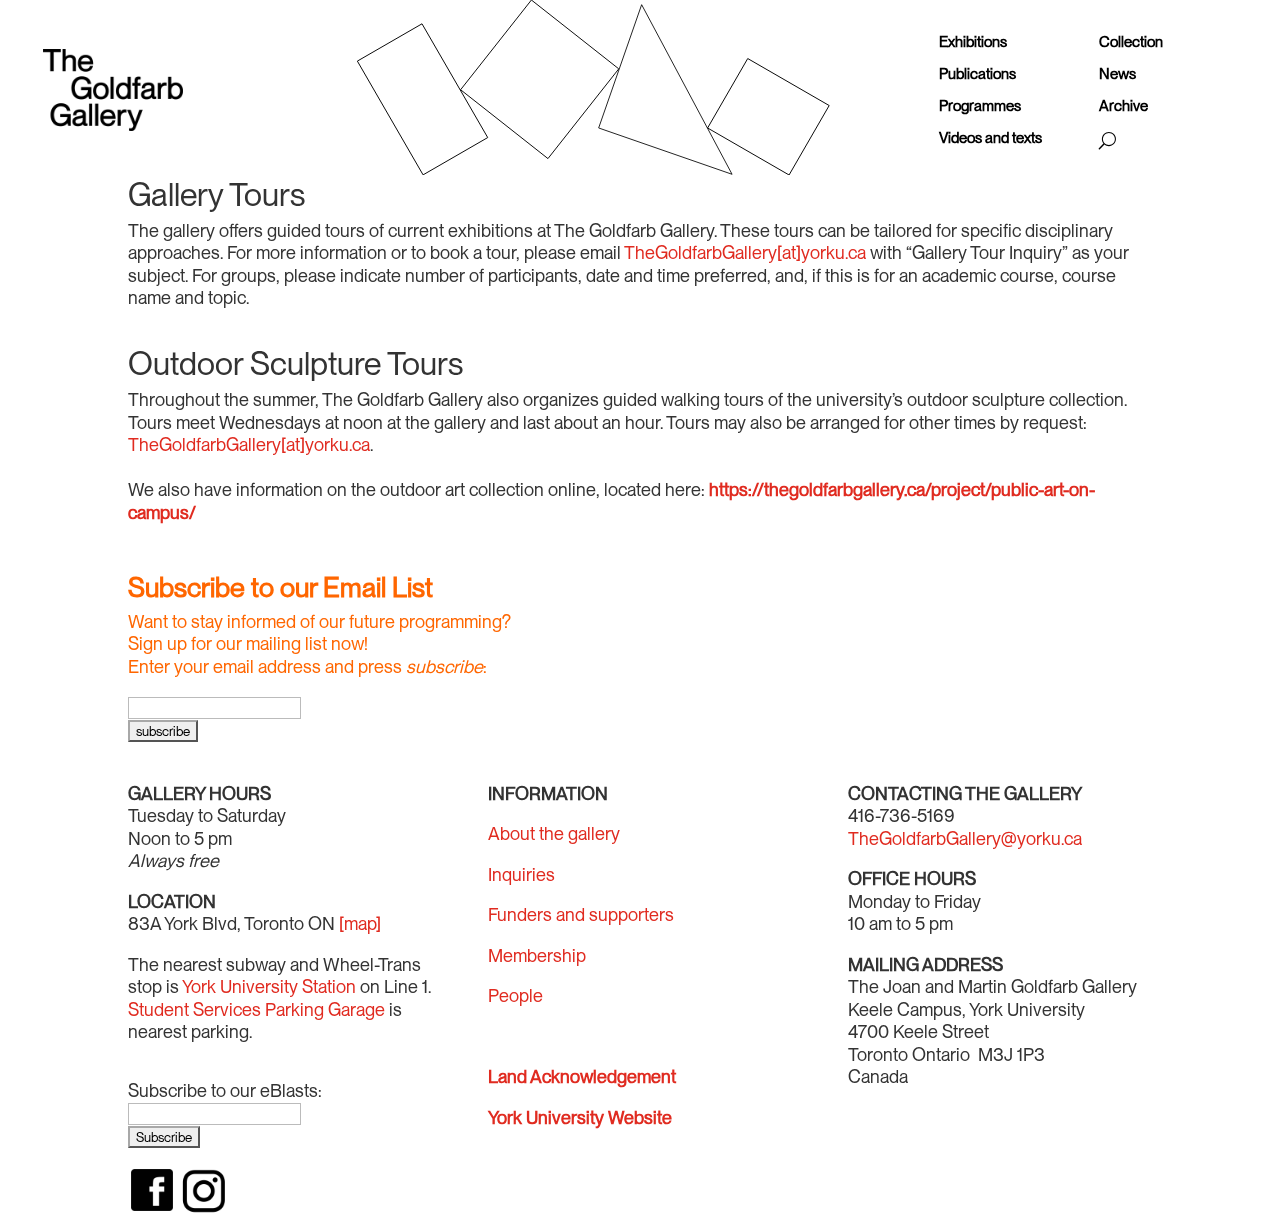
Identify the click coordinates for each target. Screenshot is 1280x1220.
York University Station (269, 986)
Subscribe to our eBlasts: (225, 1090)
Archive (1123, 106)
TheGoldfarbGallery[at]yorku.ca (745, 252)
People (515, 995)
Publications (977, 74)
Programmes (980, 106)
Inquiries (521, 874)
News (1117, 74)
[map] (360, 923)
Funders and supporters (581, 914)
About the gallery (554, 833)
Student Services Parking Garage (256, 1009)
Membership (537, 955)
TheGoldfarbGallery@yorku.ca (965, 838)
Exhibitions (973, 42)
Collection (1131, 42)
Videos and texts (990, 138)
